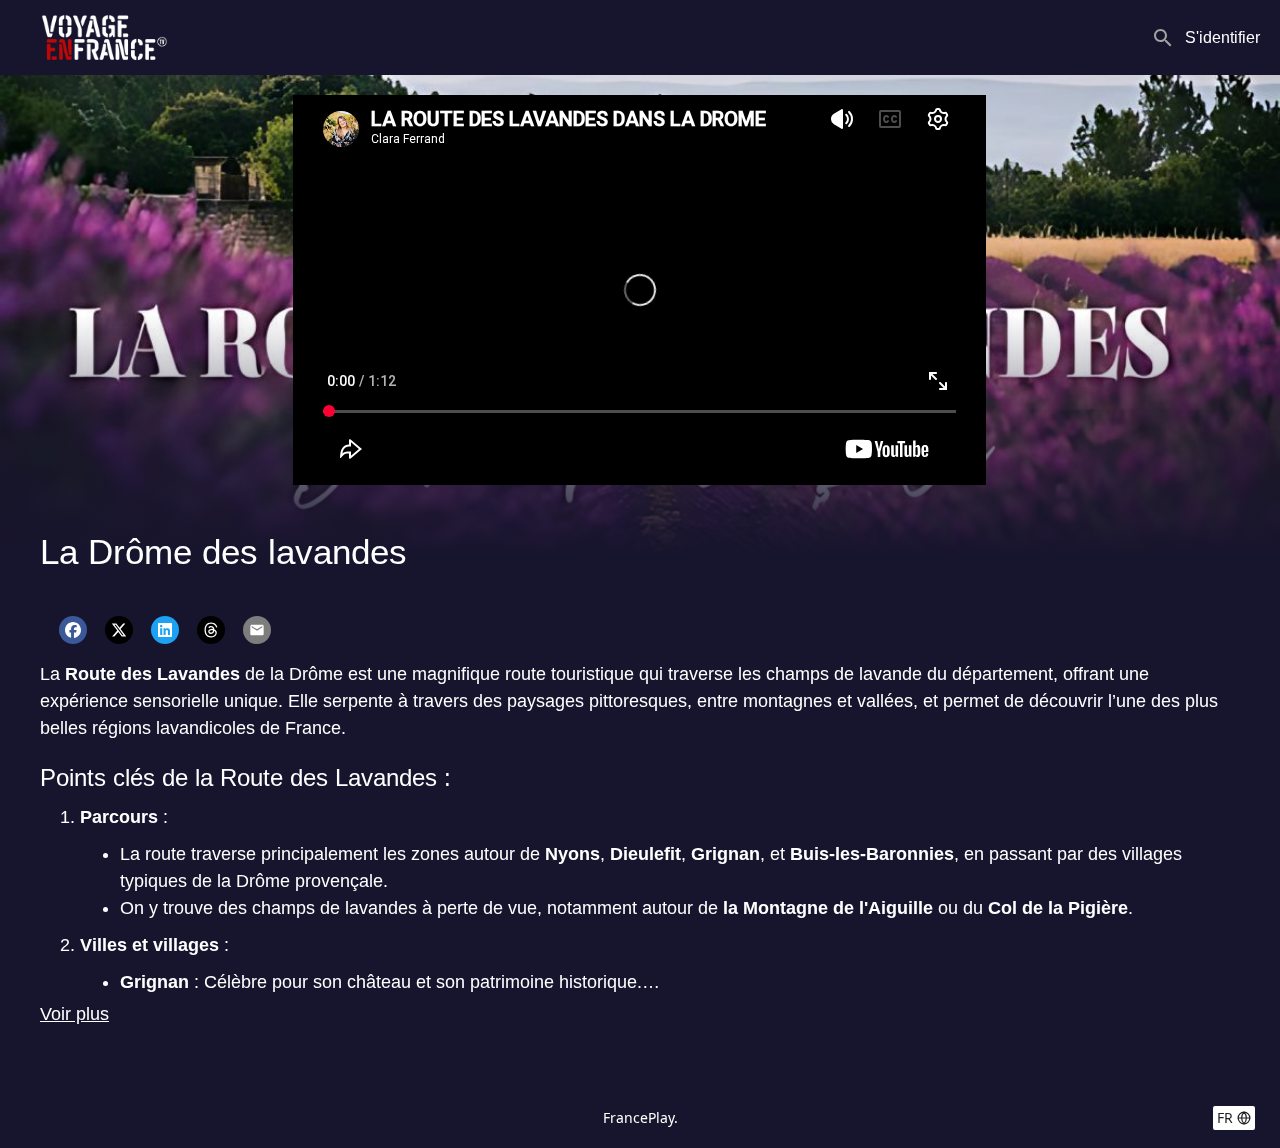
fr (1225, 1117)
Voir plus (74, 1014)
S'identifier (1222, 37)
